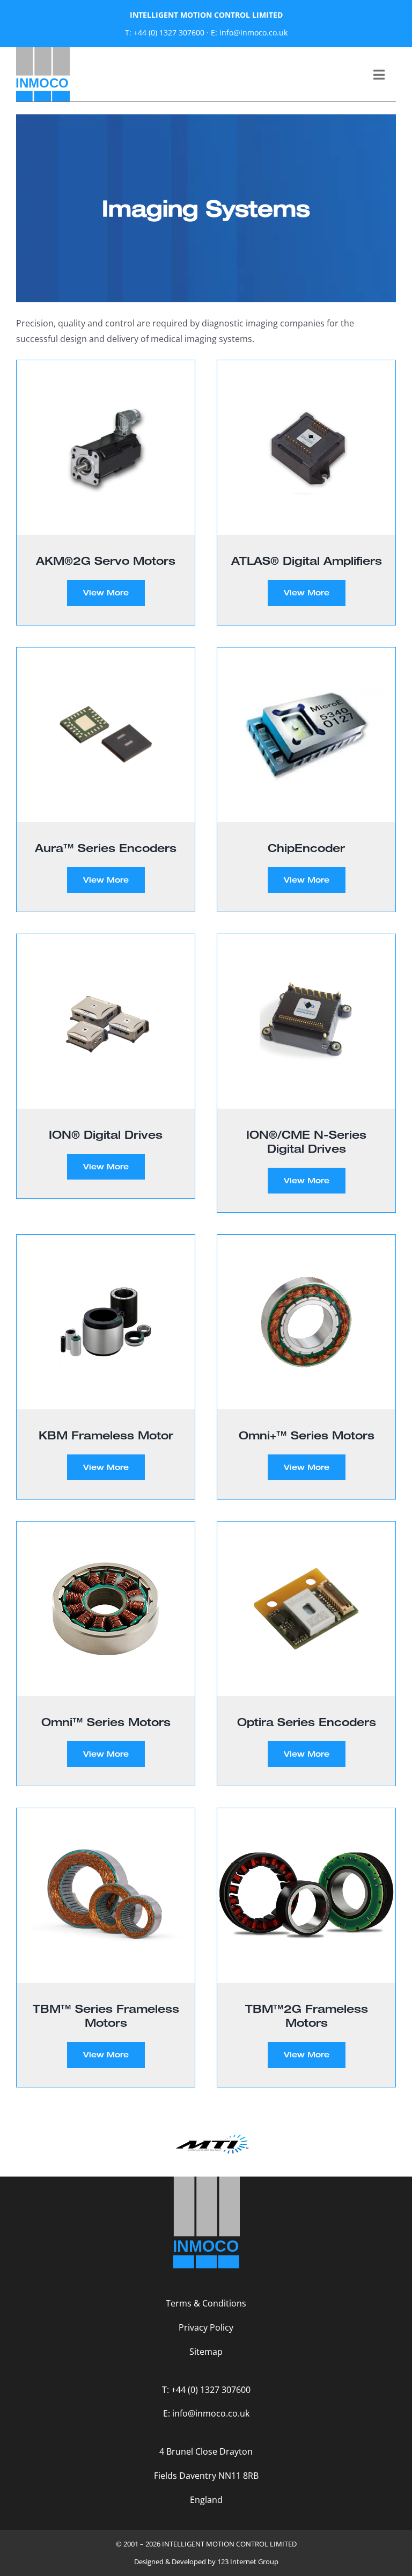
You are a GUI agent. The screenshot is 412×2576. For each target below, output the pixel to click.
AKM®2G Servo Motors (106, 561)
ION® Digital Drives (106, 1134)
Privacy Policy (206, 2327)
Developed (189, 2562)
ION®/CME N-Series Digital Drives (306, 1141)
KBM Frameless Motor (106, 1435)
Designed (149, 2562)
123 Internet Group (248, 2562)
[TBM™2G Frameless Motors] (306, 1895)
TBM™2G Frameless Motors (307, 2015)
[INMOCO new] (43, 52)
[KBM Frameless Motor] (106, 1322)
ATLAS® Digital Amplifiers (307, 561)
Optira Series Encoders (307, 1722)
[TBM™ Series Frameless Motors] (106, 1895)
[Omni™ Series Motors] (106, 1609)
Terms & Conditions (206, 2303)
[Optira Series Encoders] (306, 1609)
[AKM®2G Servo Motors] (106, 447)
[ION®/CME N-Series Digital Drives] (306, 1021)
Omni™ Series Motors (106, 1722)
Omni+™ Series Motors (307, 1435)
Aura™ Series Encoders (106, 848)
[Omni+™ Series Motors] (306, 1322)
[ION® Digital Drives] (106, 1021)
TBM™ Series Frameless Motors (106, 2015)
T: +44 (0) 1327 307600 (165, 32)
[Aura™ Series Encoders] (106, 735)
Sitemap (206, 2352)
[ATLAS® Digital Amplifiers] (306, 447)
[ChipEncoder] (306, 735)
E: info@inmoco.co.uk (249, 32)
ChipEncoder (306, 848)
